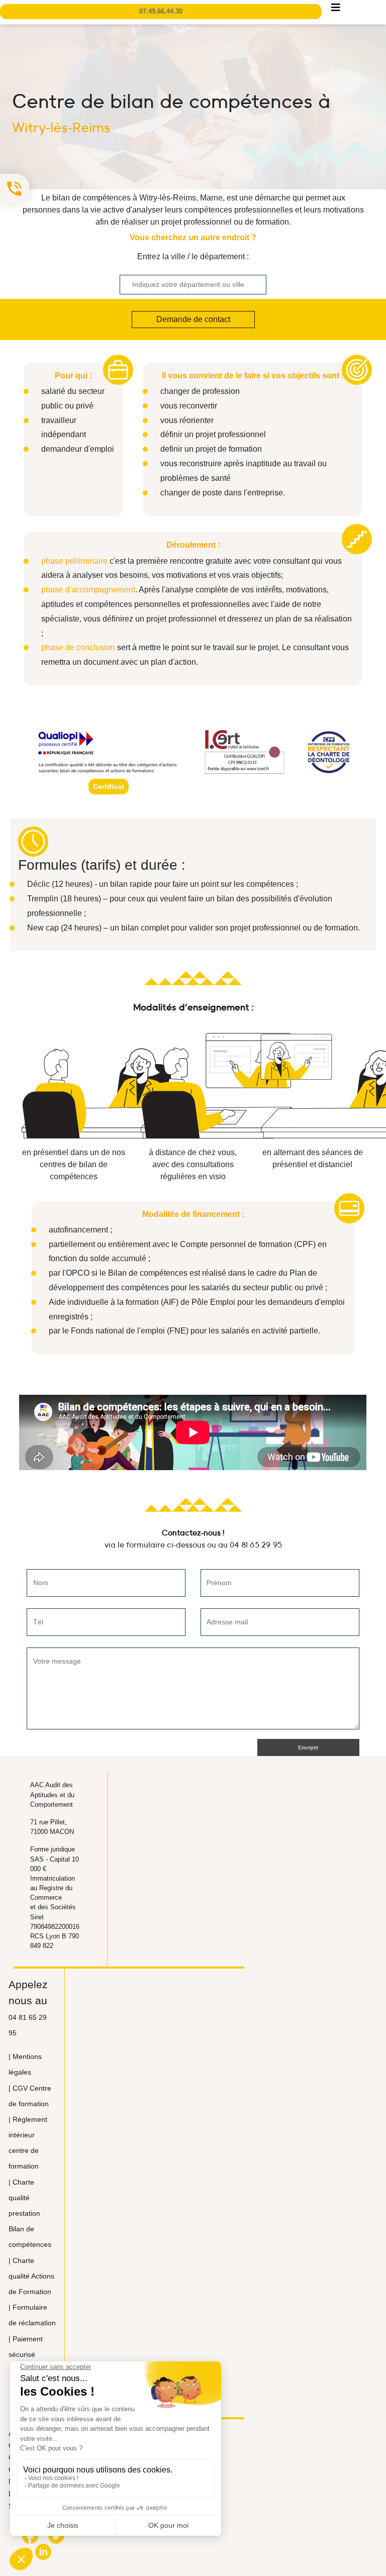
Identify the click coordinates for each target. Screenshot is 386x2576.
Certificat (109, 786)
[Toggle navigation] (336, 10)
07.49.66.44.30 (161, 11)
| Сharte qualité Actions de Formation (31, 2276)
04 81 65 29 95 (256, 1544)
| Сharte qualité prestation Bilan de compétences (30, 2213)
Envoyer (308, 1747)
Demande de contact (193, 319)
